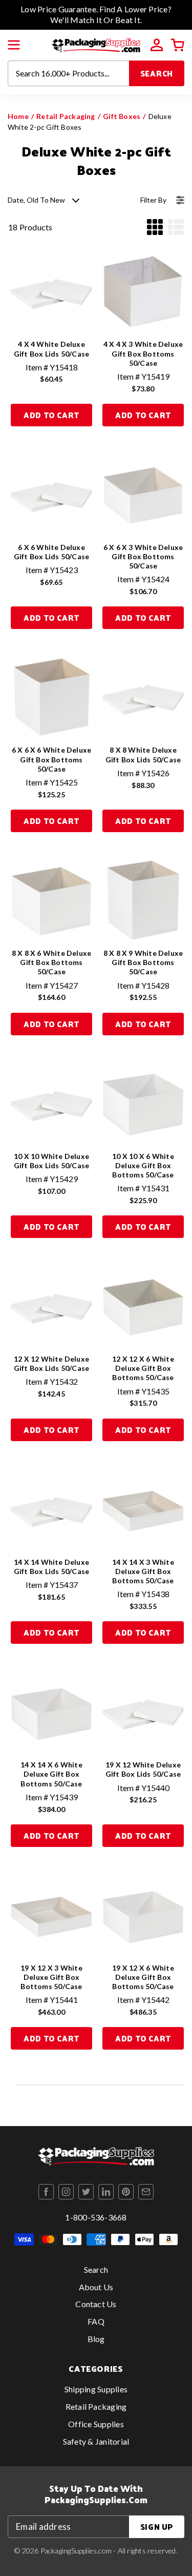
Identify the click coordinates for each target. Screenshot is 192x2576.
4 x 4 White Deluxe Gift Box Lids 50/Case (51, 349)
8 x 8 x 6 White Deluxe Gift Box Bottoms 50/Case (52, 962)
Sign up (157, 2526)
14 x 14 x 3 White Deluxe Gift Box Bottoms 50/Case (143, 1571)
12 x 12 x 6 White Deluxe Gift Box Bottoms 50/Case (143, 1368)
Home (18, 116)
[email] (146, 2192)
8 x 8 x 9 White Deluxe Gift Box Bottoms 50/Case (143, 962)
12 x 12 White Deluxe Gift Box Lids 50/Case (51, 1363)
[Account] (157, 45)
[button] (14, 45)
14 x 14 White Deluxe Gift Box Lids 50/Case (51, 1567)
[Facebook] (46, 2192)
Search (157, 73)
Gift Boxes (122, 116)
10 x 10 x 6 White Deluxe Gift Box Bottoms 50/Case (143, 1165)
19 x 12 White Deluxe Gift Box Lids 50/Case (143, 1769)
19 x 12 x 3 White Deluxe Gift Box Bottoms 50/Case (51, 1977)
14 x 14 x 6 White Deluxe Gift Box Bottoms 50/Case (51, 1774)
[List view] (176, 227)
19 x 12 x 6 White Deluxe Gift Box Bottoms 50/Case (143, 1977)
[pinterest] (126, 2192)
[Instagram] (66, 2192)
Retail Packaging (66, 116)
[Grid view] (155, 227)
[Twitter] (86, 2192)
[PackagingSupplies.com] (96, 44)
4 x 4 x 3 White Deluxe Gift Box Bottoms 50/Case (143, 353)
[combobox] (69, 73)
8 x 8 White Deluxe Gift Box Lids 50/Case (143, 754)
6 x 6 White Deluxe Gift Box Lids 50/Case (51, 552)
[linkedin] (106, 2192)
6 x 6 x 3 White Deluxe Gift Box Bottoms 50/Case (143, 556)
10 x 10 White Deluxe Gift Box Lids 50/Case (51, 1161)
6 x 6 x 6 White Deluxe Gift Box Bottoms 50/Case (52, 759)
